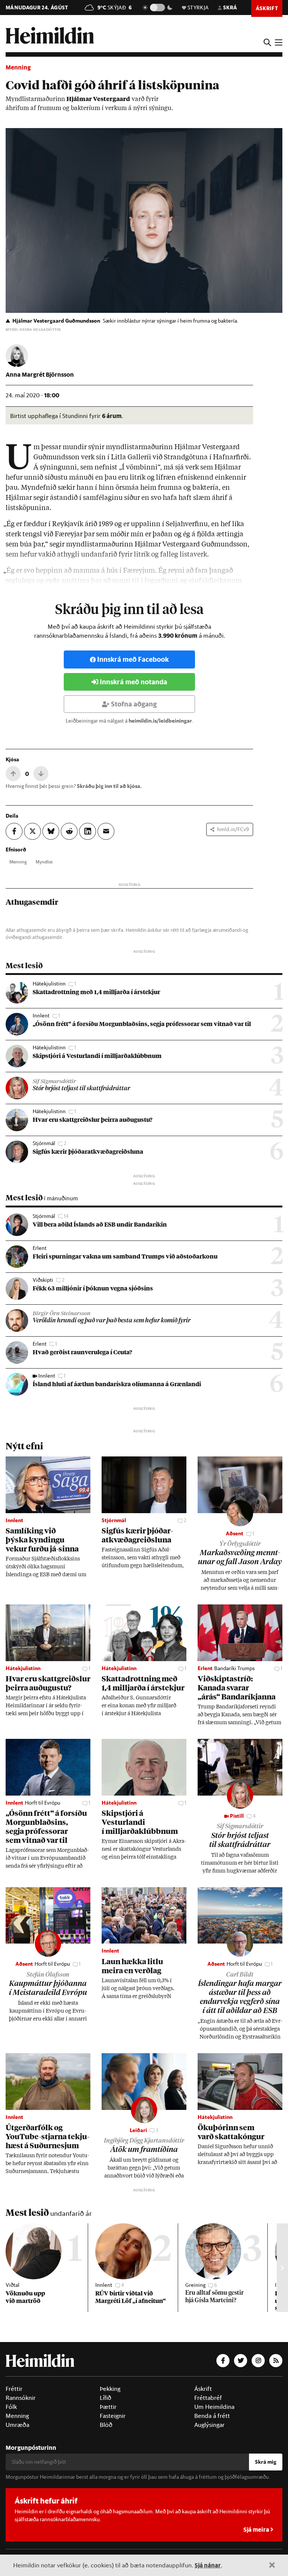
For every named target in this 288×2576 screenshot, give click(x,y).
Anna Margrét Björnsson (40, 374)
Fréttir (14, 2389)
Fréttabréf (208, 2398)
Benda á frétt (212, 2416)
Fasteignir (113, 2416)
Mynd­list (44, 862)
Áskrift (203, 2389)
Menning (18, 67)
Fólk (11, 2407)
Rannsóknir (21, 2398)
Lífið (106, 2398)
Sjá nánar (208, 2565)
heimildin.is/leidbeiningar (160, 721)
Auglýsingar (209, 2425)
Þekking (110, 2389)
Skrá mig (266, 2462)
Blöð (106, 2425)
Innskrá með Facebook (133, 659)
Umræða (17, 2425)
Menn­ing (18, 862)
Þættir (108, 2407)
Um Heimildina (214, 2407)
